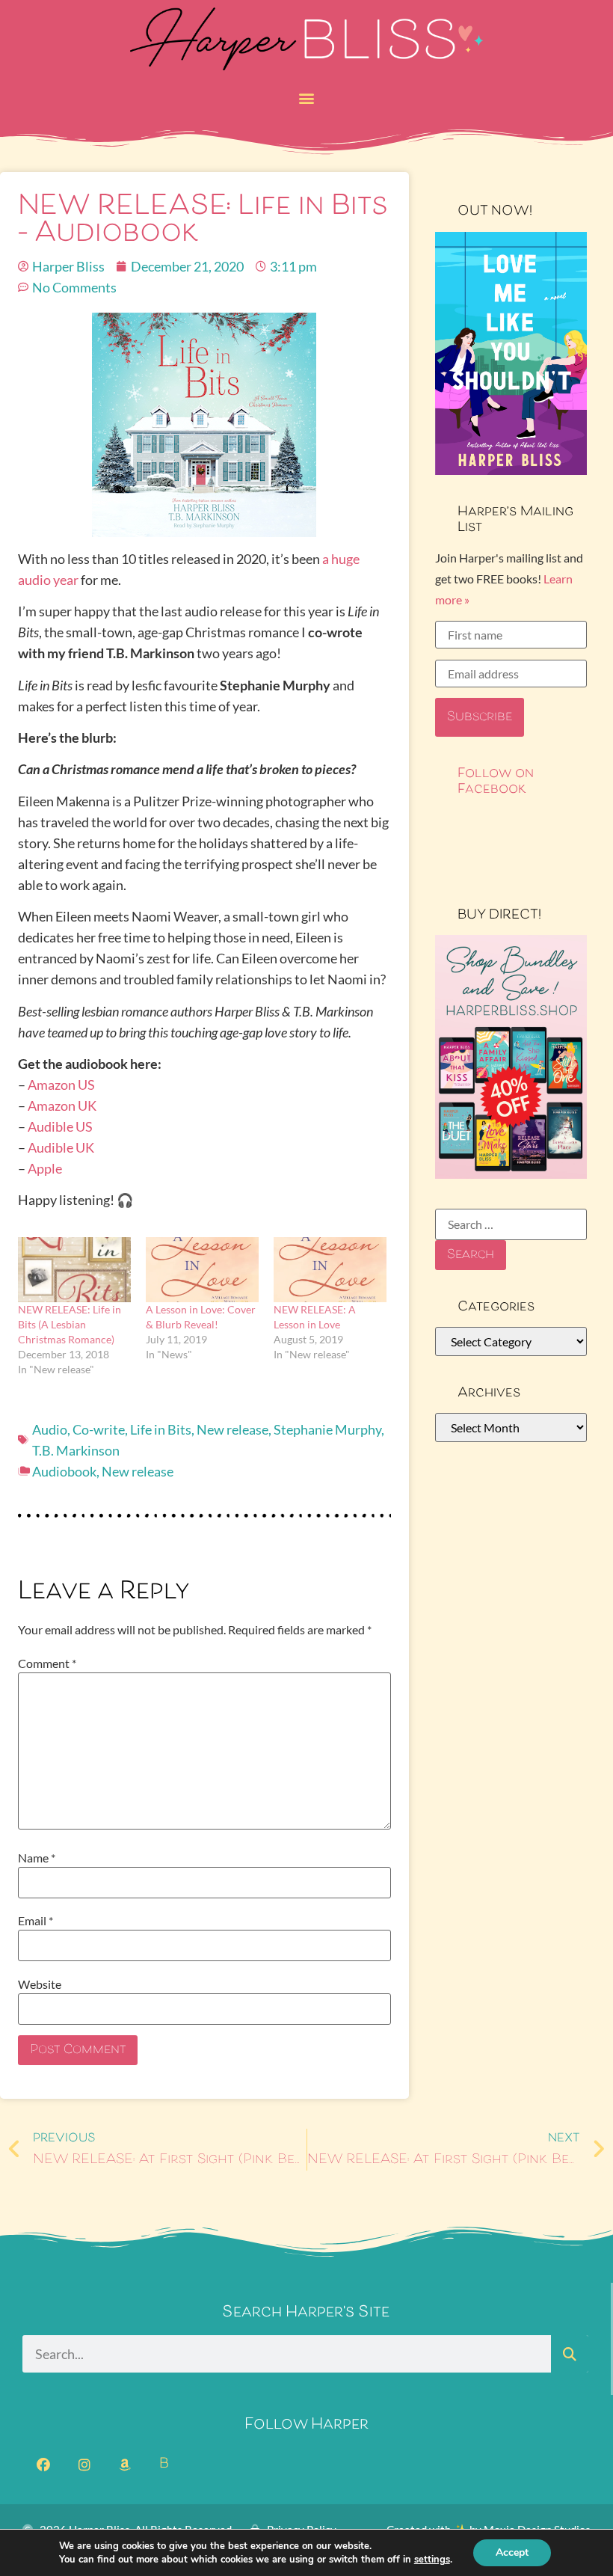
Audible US (60, 1126)
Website (40, 1984)
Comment (47, 1663)
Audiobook (64, 1471)
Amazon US (61, 1085)
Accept (512, 2552)
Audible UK (61, 1147)
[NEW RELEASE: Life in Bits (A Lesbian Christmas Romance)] (74, 1269)
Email (36, 1921)
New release (232, 1429)
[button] (307, 98)
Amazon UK (62, 1105)
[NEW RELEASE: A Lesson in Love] (330, 1269)
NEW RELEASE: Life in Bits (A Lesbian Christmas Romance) (70, 1324)
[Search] (570, 2354)
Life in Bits (161, 1429)
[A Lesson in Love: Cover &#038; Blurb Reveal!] (202, 1269)
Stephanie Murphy (327, 1429)
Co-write (99, 1429)
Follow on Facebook (496, 782)
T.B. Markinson (76, 1450)
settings (432, 2560)
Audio (50, 1429)
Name (37, 1858)
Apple (45, 1168)
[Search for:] (511, 1224)
